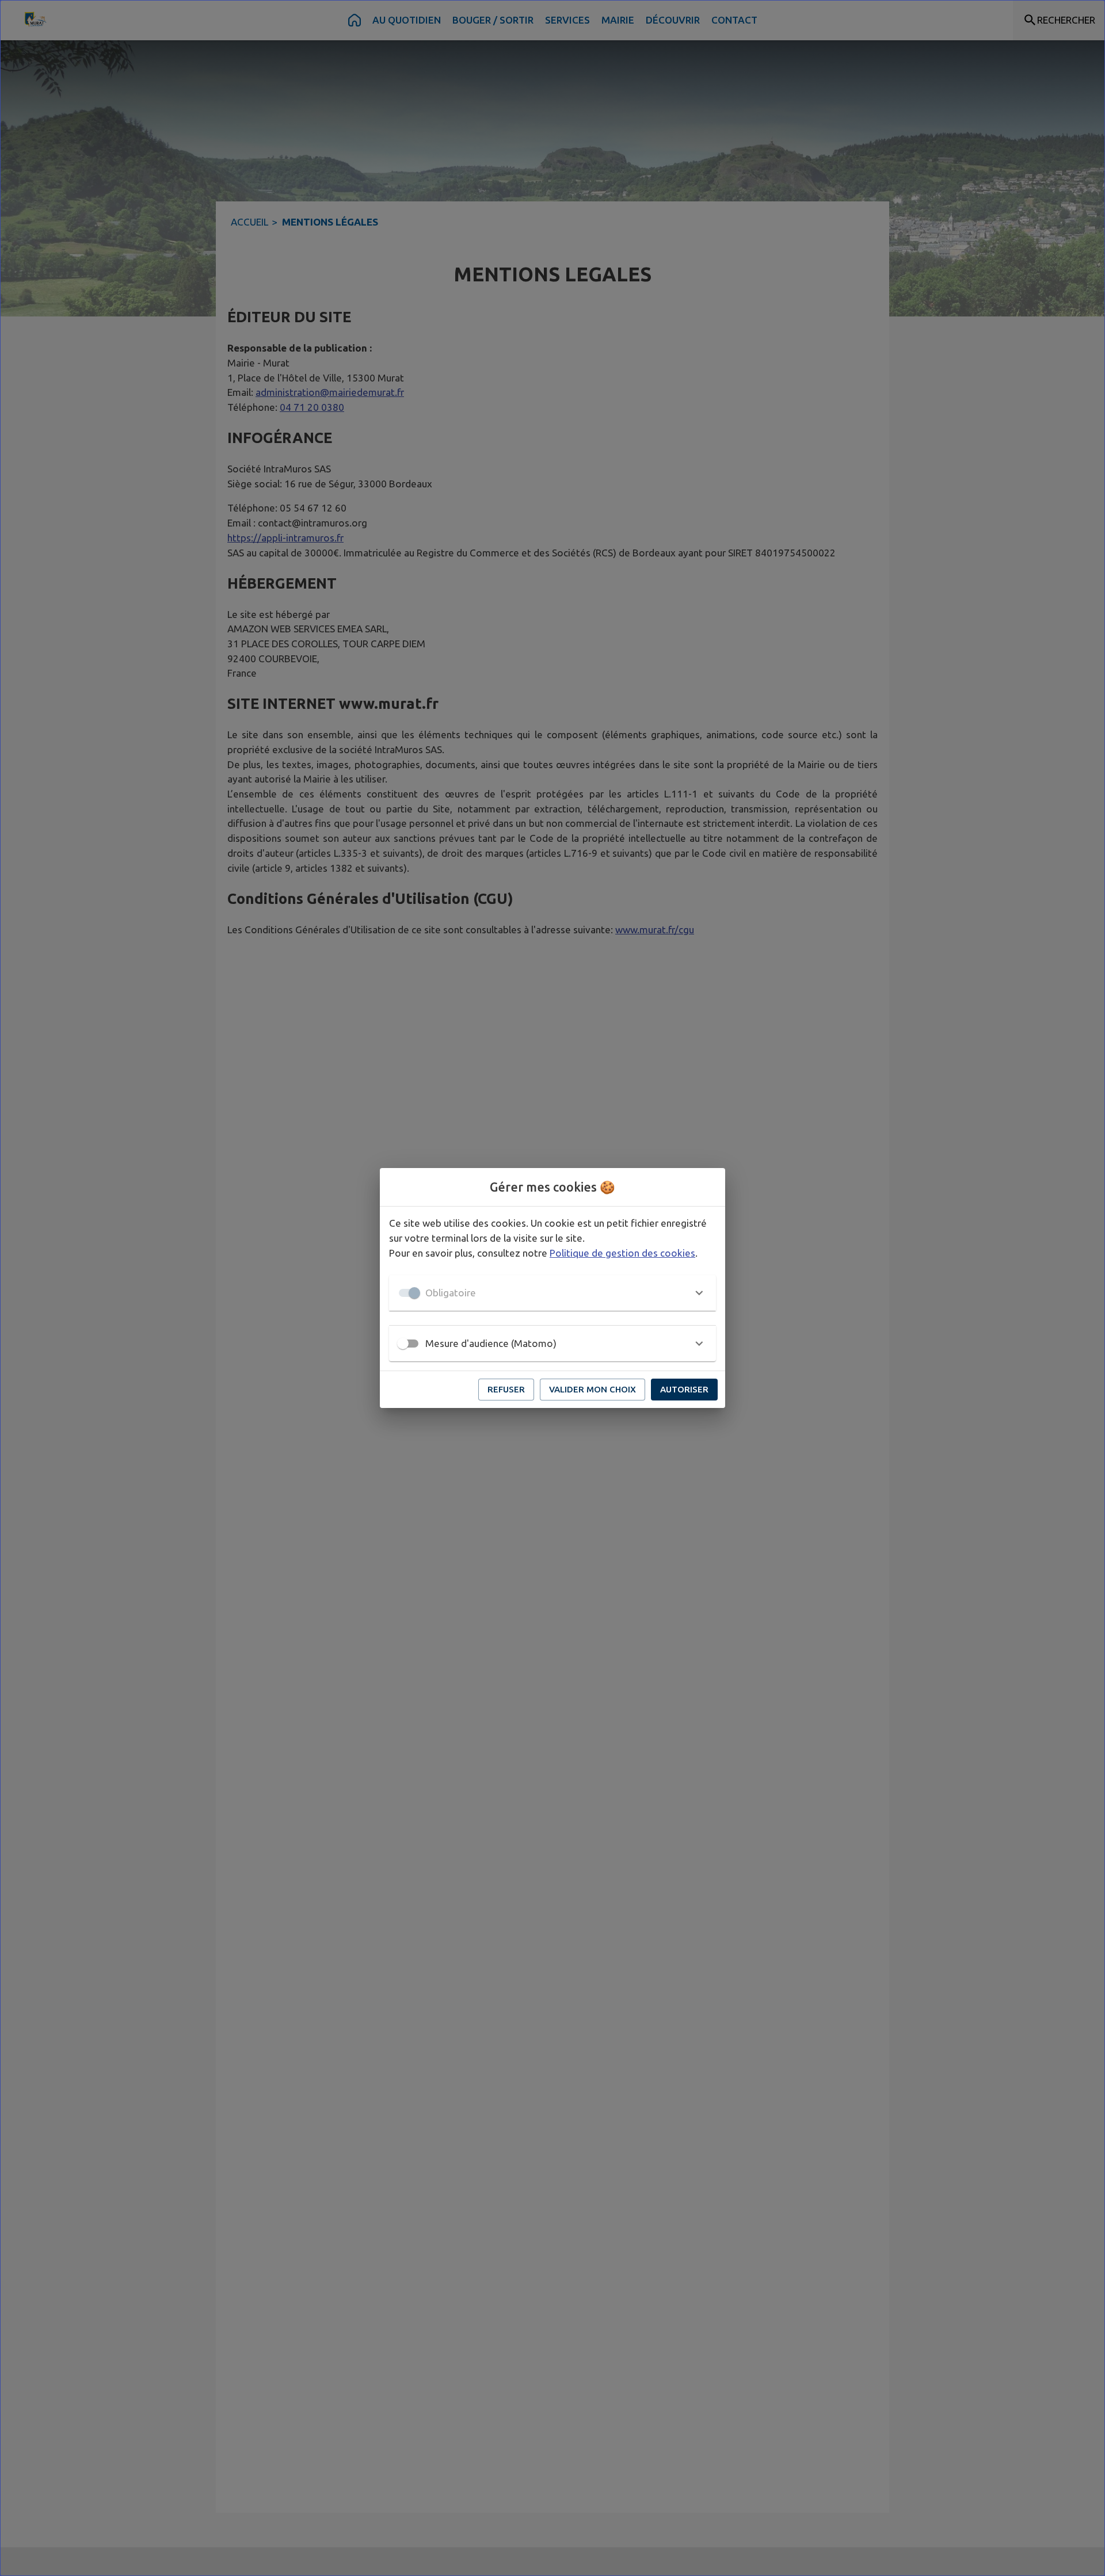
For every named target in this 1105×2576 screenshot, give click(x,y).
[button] (552, 1293)
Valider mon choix (592, 1389)
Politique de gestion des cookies (622, 1253)
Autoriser (684, 1389)
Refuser (506, 1389)
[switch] (403, 1344)
